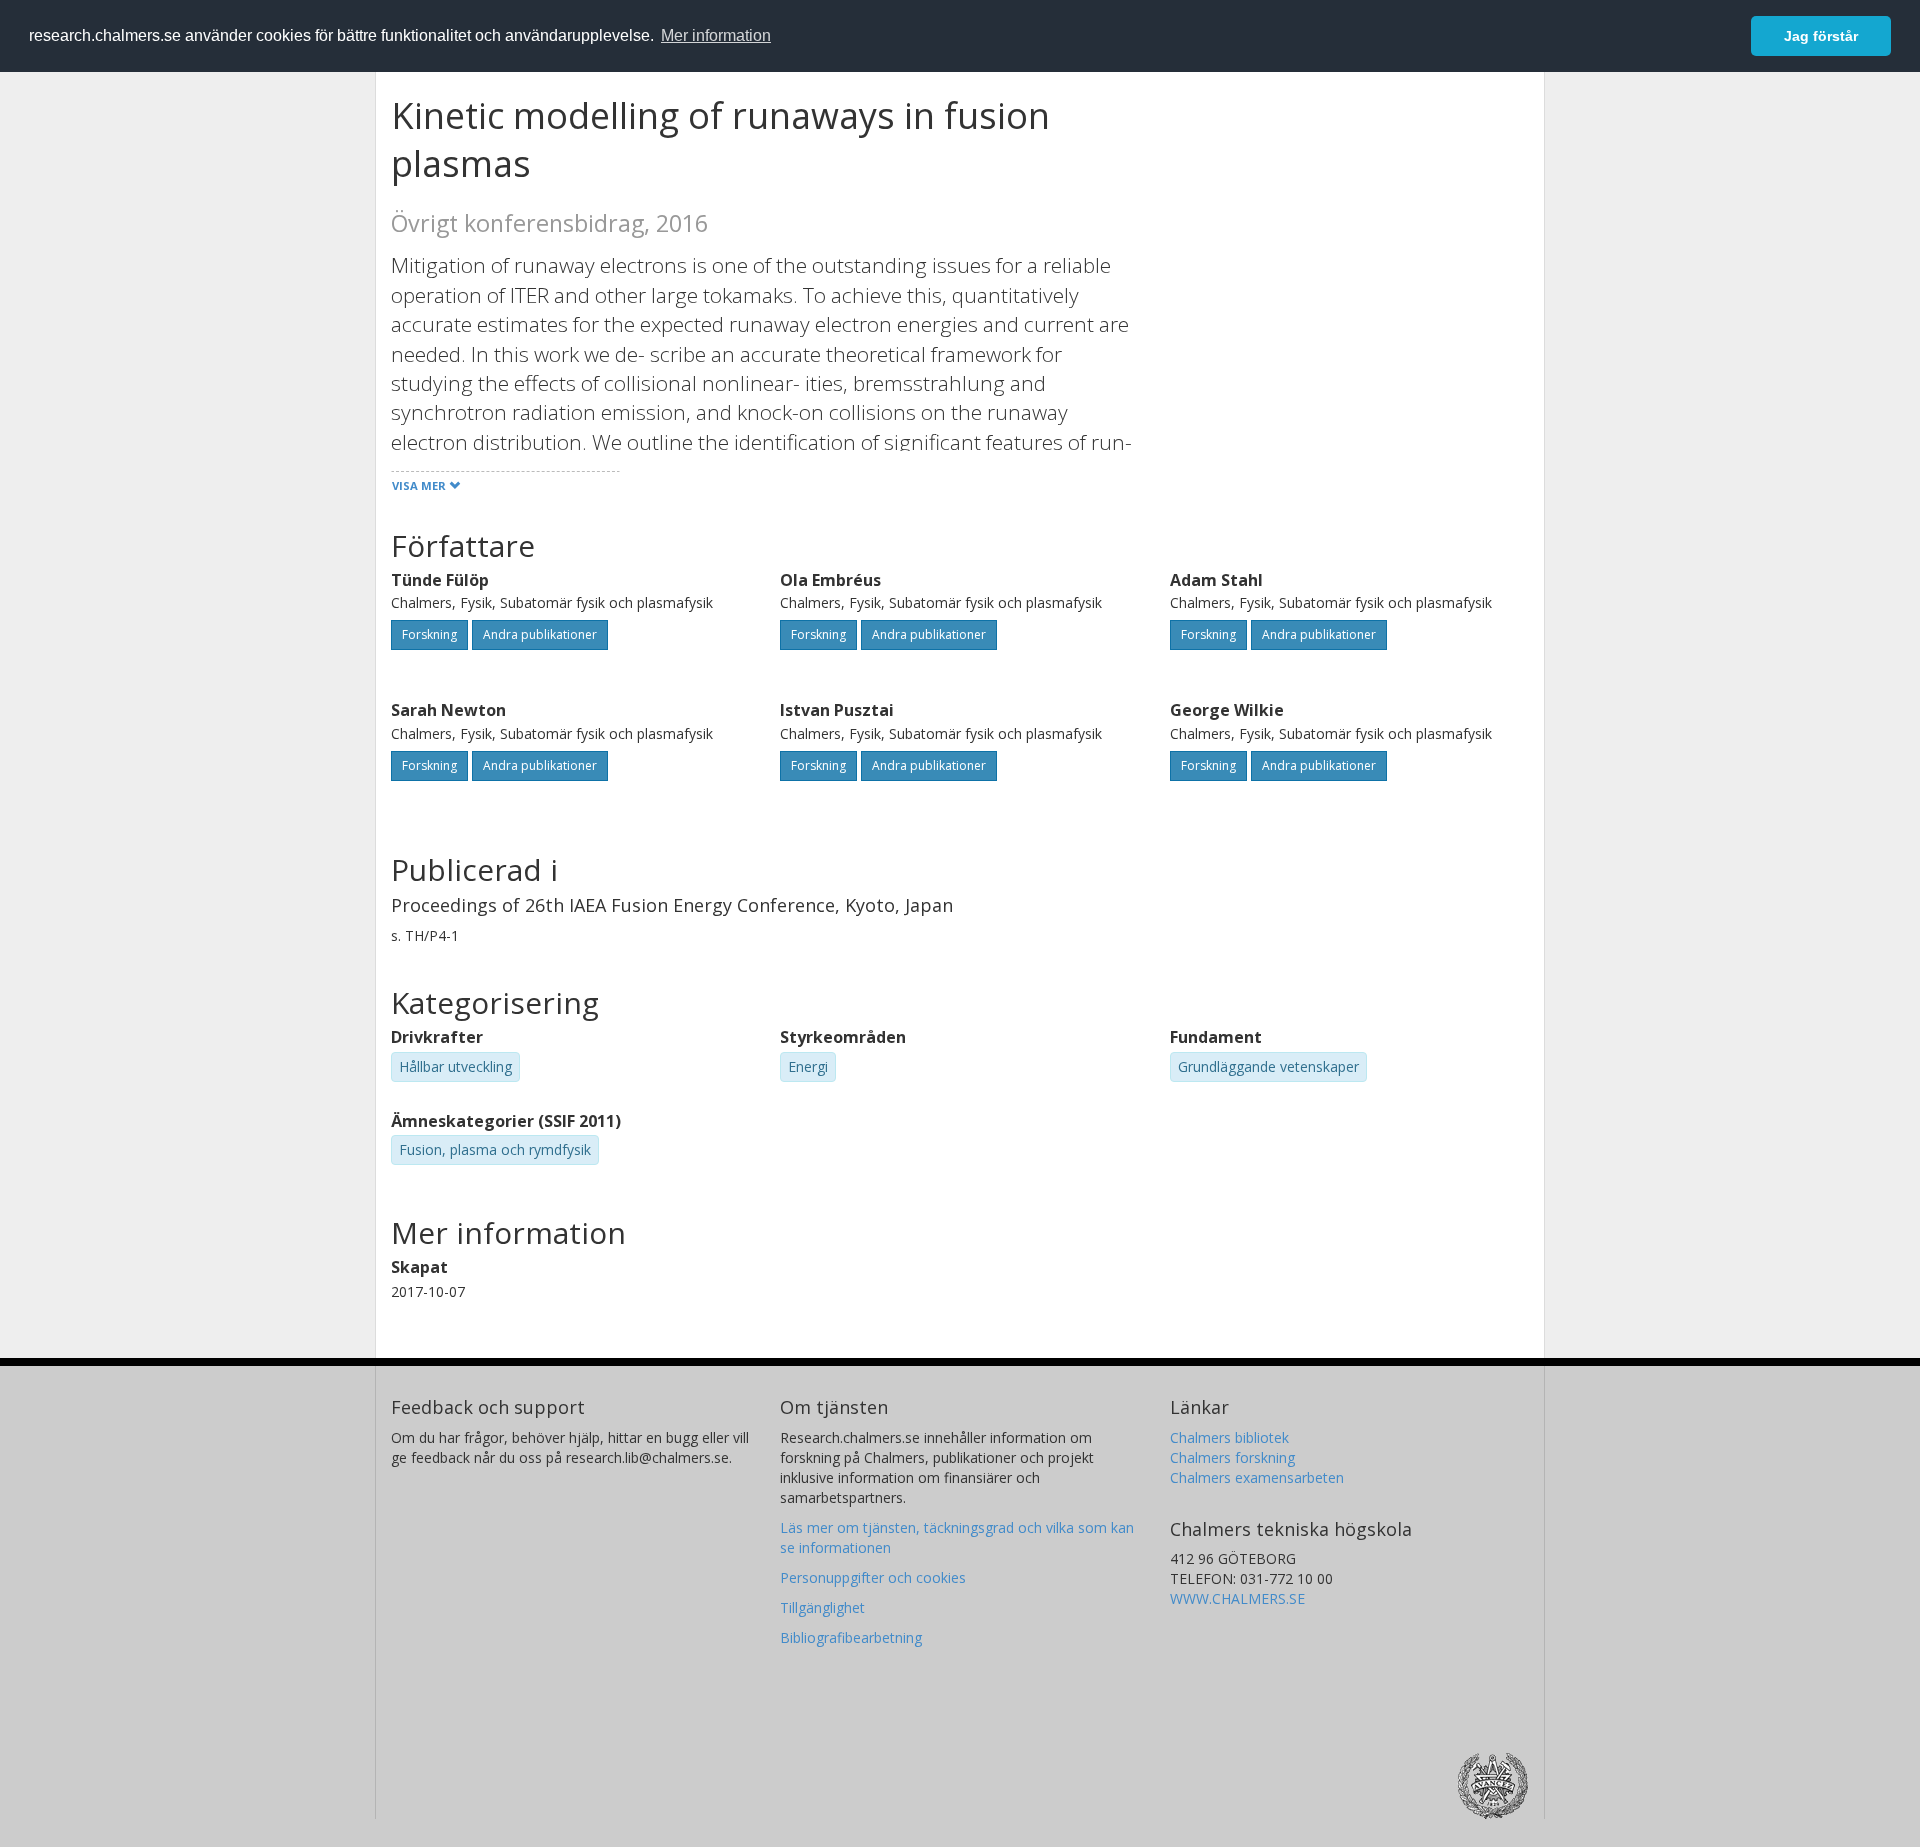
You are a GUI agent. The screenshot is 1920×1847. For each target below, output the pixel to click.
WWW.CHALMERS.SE (1237, 1598)
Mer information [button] (716, 35)
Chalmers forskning (1232, 1457)
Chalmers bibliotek (1229, 1437)
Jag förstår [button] (1821, 36)
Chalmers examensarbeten (1257, 1477)
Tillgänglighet (822, 1607)
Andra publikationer (540, 634)
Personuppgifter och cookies (873, 1577)
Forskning (429, 634)
